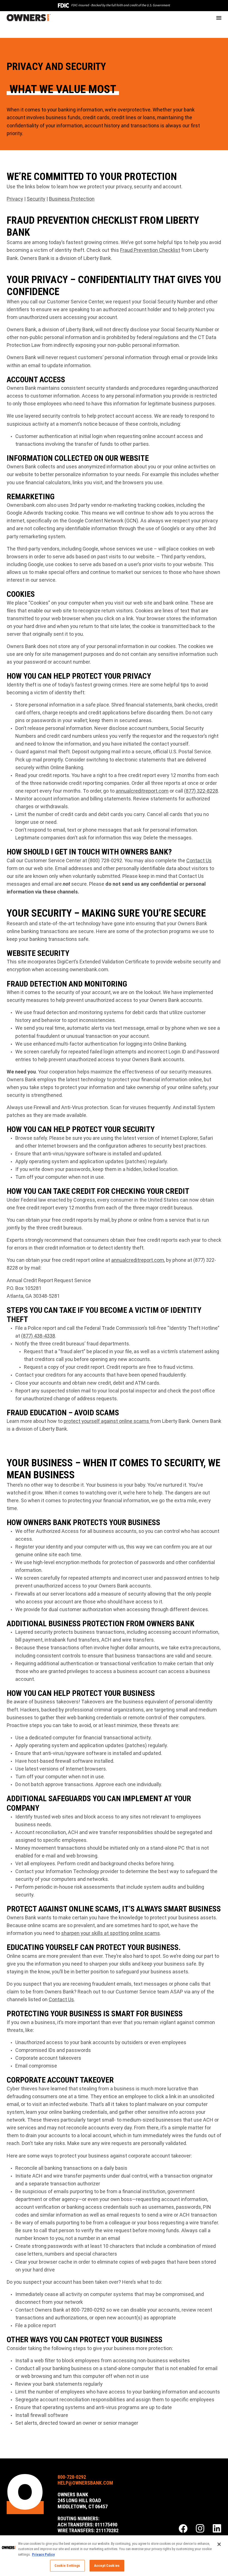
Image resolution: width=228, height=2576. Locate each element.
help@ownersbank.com (85, 2483)
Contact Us (199, 860)
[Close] (219, 2544)
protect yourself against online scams (107, 1421)
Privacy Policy (43, 2554)
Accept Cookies (107, 2566)
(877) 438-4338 (38, 1336)
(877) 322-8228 (201, 791)
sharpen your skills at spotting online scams (111, 1933)
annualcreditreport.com (142, 791)
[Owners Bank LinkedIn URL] (217, 2529)
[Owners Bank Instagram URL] (200, 2529)
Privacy (15, 199)
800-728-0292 (72, 2477)
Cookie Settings (67, 2566)
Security (36, 199)
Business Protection (72, 199)
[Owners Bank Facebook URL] (183, 2529)
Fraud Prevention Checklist (150, 250)
